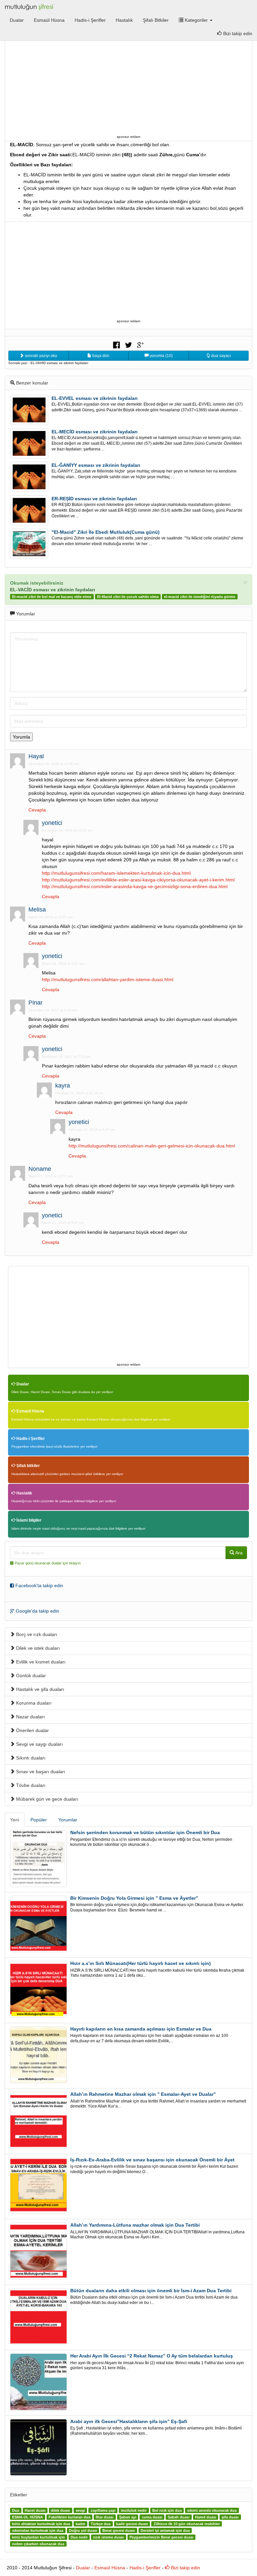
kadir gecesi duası (132, 2524)
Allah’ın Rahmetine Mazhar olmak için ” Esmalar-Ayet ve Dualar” (143, 2094)
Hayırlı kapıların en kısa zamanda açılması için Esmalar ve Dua (141, 2029)
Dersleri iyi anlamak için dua (165, 2530)
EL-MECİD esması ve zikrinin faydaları (95, 432)
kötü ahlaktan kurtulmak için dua (41, 2524)
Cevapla (37, 810)
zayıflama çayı (103, 2510)
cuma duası (152, 2517)
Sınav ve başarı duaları (40, 1772)
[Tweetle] (128, 344)
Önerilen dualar (32, 1730)
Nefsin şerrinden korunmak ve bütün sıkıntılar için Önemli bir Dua (145, 1832)
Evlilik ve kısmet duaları (40, 1662)
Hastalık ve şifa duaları (39, 1689)
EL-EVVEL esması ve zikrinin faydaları (95, 398)
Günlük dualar (30, 1676)
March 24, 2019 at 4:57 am (63, 964)
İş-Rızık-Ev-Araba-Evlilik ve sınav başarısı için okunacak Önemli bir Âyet (152, 2160)
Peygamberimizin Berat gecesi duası (161, 2537)
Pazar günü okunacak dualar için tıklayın (48, 1563)
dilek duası (60, 2510)
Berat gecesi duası (119, 2530)
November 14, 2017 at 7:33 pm (66, 1057)
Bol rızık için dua (167, 2510)
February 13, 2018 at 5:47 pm (92, 1130)
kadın (80, 2524)
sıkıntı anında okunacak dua (212, 2510)
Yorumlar (68, 1820)
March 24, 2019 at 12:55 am (51, 917)
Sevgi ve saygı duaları (39, 1744)
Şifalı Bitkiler (156, 20)
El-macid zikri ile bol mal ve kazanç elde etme (52, 597)
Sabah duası (179, 2517)
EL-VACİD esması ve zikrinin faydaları (53, 590)
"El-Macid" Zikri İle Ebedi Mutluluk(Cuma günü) (106, 532)
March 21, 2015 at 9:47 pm (63, 1223)
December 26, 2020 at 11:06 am (54, 764)
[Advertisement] (128, 86)
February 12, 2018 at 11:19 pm (79, 1093)
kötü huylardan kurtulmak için (38, 2537)
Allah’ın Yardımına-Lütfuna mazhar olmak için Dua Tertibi (135, 2225)
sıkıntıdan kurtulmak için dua (38, 2530)
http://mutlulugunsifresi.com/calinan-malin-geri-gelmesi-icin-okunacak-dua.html (152, 1146)
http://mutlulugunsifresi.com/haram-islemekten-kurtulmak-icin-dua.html (116, 873)
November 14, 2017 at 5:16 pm (53, 1010)
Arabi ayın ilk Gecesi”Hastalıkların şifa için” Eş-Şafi (129, 2421)
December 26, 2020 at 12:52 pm (67, 830)
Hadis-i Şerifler (90, 20)
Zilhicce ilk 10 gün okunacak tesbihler (187, 2524)
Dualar (17, 20)
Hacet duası (35, 2510)
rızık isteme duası (108, 2537)
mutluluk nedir (134, 2510)
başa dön (100, 356)
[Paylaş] (116, 344)
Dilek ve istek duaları (37, 1648)
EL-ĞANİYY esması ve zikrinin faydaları (96, 465)
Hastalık (124, 20)
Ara (238, 1553)
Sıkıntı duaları (30, 1758)
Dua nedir (79, 2537)
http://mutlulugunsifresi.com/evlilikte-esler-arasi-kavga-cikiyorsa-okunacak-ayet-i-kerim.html (138, 880)
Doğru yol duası (83, 2530)
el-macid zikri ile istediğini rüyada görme (200, 597)
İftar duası (105, 2517)
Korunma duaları (33, 1703)
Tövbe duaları (30, 1785)
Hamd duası (206, 2517)
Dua (16, 2510)
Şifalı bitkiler (28, 1466)
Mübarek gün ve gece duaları (47, 1799)
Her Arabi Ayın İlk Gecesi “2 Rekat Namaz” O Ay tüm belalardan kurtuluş (152, 2356)
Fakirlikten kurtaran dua (69, 2517)
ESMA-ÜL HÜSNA (27, 2517)
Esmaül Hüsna (49, 20)
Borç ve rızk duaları (36, 1634)
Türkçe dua (101, 2524)
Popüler (39, 1820)
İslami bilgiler (28, 1520)
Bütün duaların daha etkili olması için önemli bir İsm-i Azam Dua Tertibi (151, 2291)
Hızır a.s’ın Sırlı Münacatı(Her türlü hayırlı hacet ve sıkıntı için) (141, 1963)
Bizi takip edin (185, 2568)
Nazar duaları (30, 1717)
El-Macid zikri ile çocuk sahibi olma (128, 597)
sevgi (80, 2510)
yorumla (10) (161, 356)
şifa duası (230, 2517)
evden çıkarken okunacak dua (38, 2544)
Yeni (15, 1820)
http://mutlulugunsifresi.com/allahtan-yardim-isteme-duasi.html (108, 979)
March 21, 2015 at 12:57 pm (51, 1176)
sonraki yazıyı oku (40, 356)
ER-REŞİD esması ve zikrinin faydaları (94, 499)
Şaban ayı (128, 2517)
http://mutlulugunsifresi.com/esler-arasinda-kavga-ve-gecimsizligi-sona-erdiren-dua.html (135, 886)
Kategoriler (196, 20)
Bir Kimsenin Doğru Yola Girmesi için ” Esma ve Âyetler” (134, 1898)
